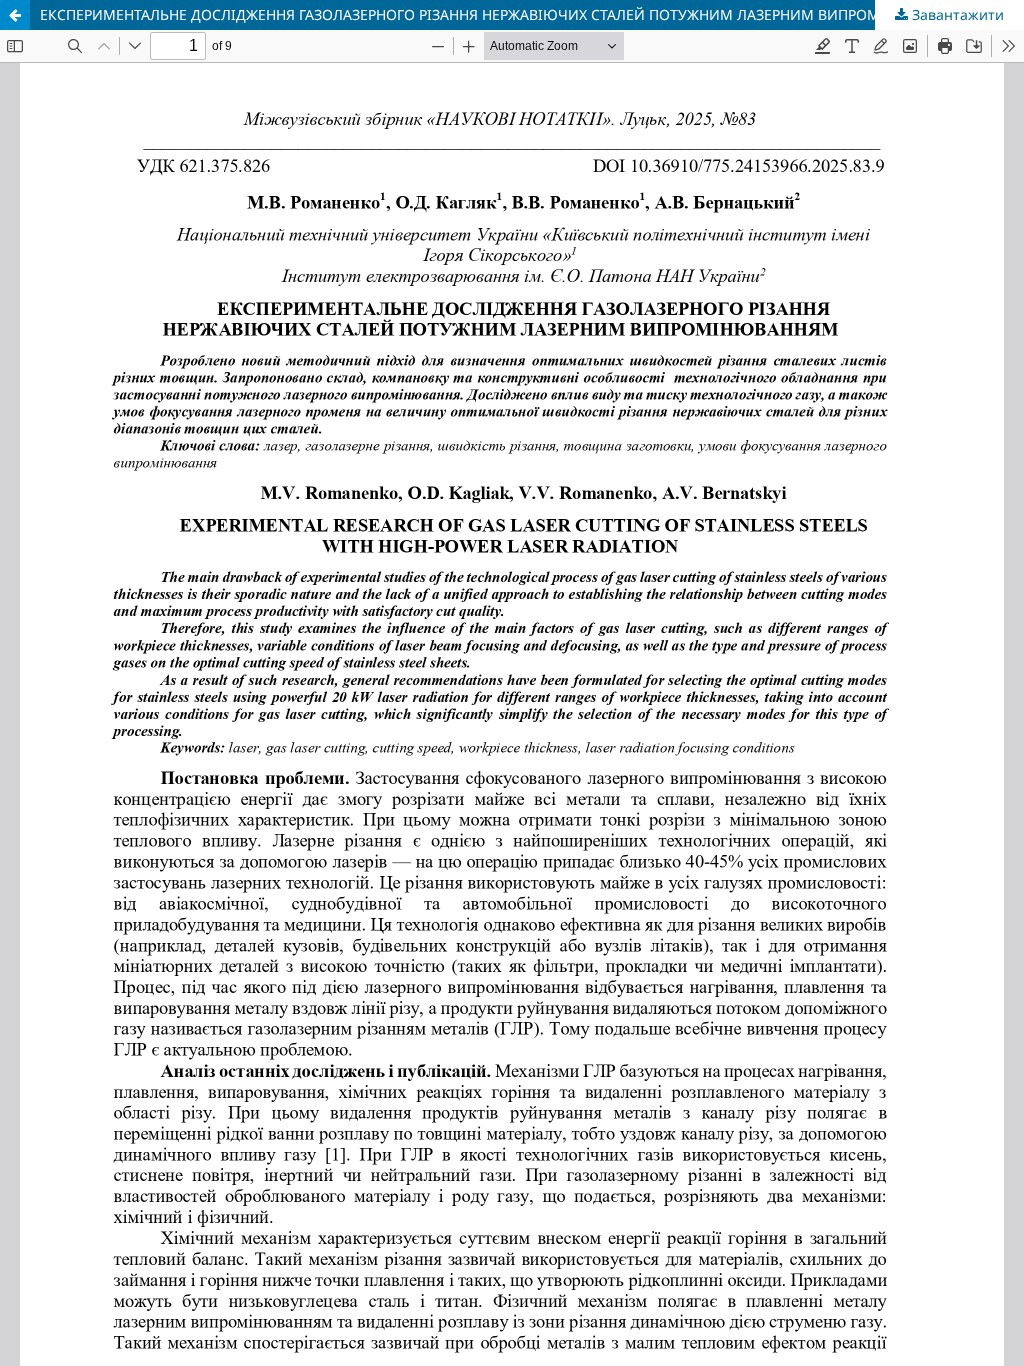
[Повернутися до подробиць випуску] (15, 15)
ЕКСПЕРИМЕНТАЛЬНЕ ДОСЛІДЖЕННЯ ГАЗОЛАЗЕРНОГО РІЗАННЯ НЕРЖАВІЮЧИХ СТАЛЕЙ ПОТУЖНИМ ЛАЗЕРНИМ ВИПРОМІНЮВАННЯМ (505, 14)
